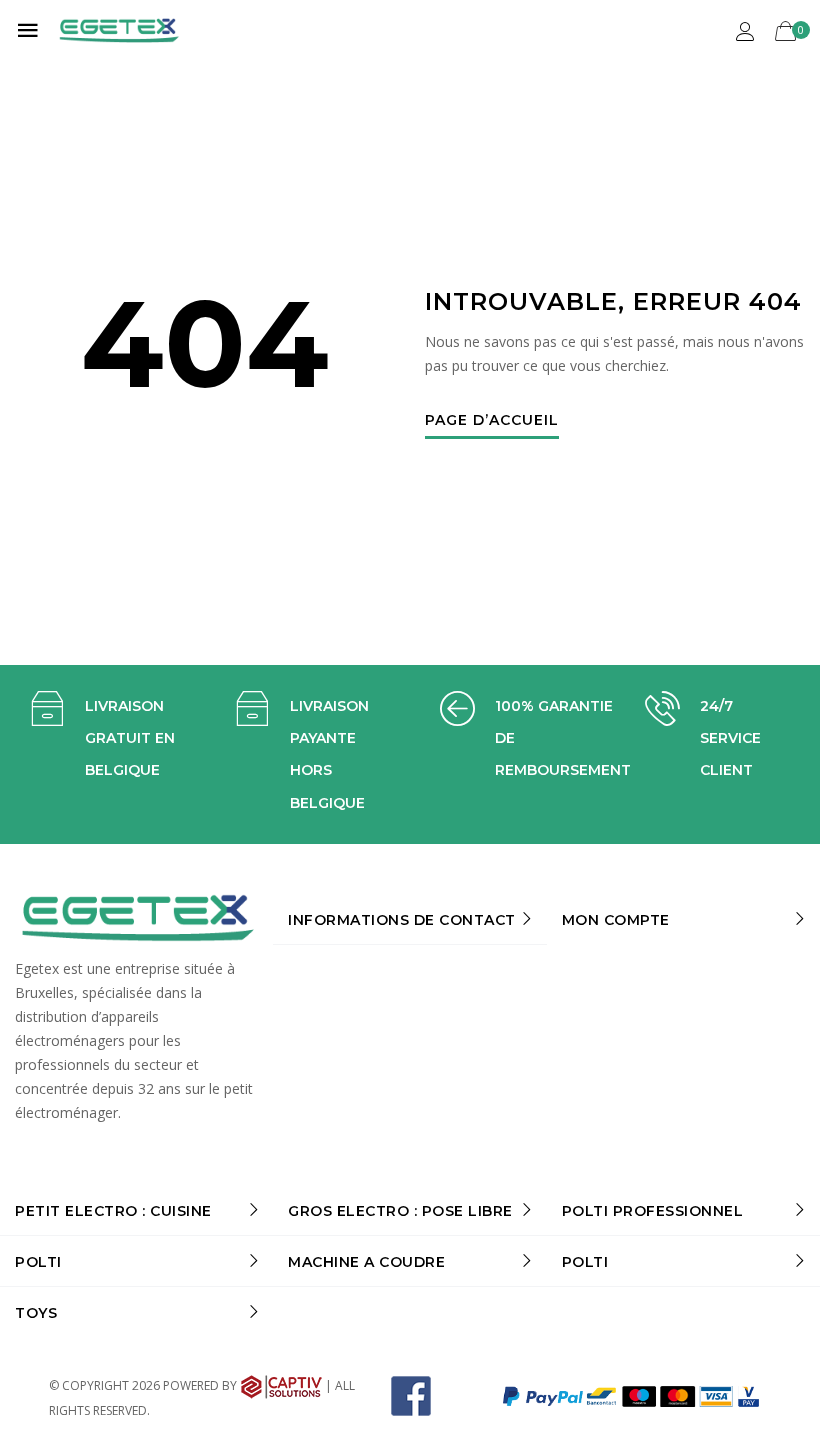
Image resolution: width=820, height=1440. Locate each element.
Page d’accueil (492, 421)
